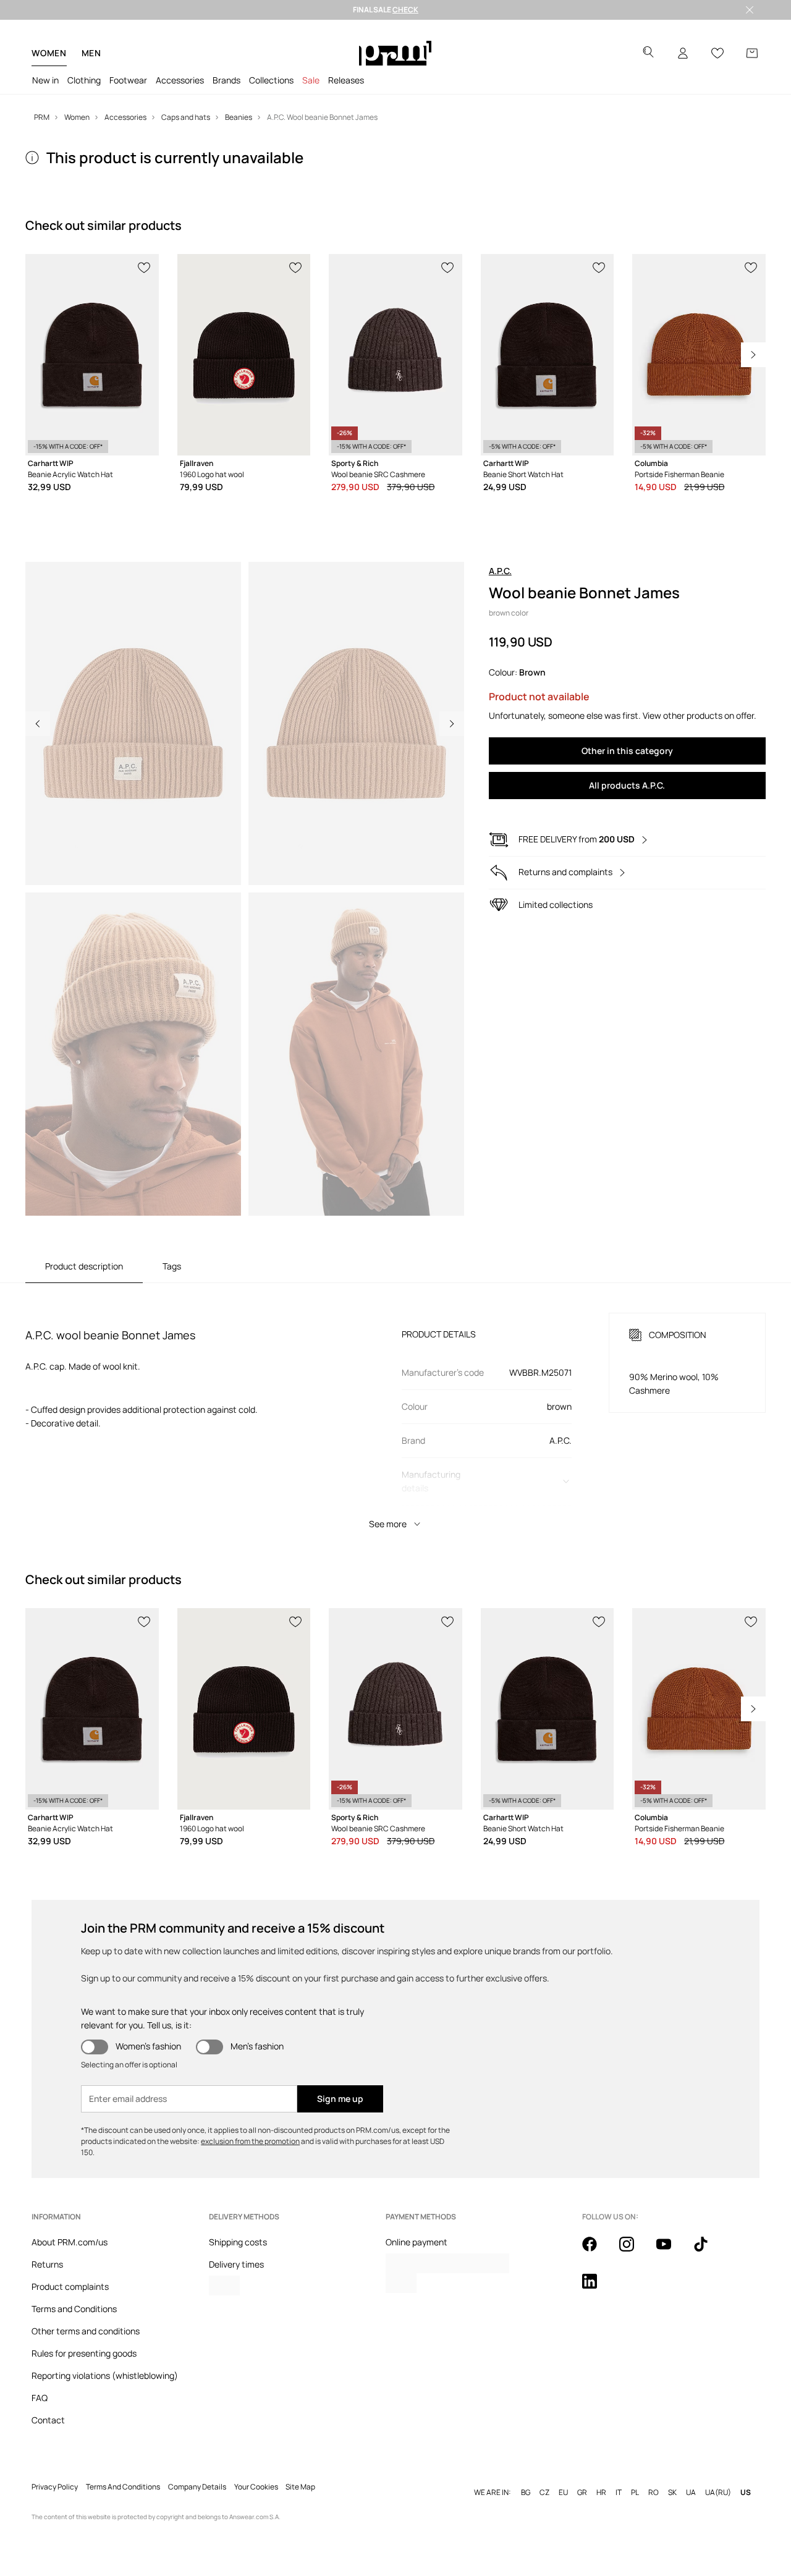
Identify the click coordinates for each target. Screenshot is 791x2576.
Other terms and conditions (86, 2331)
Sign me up (340, 2099)
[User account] (683, 53)
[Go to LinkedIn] (597, 2288)
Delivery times (236, 2264)
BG (526, 2493)
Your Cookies (256, 2487)
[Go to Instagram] (634, 2251)
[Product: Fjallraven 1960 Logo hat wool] (244, 355)
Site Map (300, 2487)
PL (635, 2493)
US (746, 2493)
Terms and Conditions (74, 2309)
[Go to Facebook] (597, 2251)
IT (619, 2493)
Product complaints (70, 2286)
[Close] (750, 10)
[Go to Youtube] (671, 2251)
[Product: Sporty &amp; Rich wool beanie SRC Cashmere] (395, 355)
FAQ (40, 2398)
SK (672, 2493)
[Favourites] (717, 53)
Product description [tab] (84, 1266)
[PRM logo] (395, 53)
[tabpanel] (395, 1410)
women (49, 53)
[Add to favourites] (145, 266)
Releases (346, 80)
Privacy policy (55, 2487)
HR (601, 2493)
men (91, 53)
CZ (544, 2493)
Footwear (128, 80)
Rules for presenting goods (84, 2353)
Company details (197, 2487)
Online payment (417, 2242)
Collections (271, 80)
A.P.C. (500, 571)
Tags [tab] (172, 1266)
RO (654, 2493)
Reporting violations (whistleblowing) (105, 2375)
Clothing (84, 80)
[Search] (648, 53)
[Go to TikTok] (708, 2251)
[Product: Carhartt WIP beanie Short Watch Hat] (548, 355)
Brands (226, 80)
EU (563, 2493)
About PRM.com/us (70, 2242)
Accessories (180, 80)
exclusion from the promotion (250, 2141)
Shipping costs (238, 2242)
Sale (311, 80)
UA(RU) (718, 2493)
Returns (47, 2264)
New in (45, 80)
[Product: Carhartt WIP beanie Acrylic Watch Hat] (92, 355)
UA (691, 2493)
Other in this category (627, 751)
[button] (133, 723)
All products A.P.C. (627, 785)
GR (582, 2493)
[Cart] (752, 53)
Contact (48, 2420)
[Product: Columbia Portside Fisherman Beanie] (699, 355)
